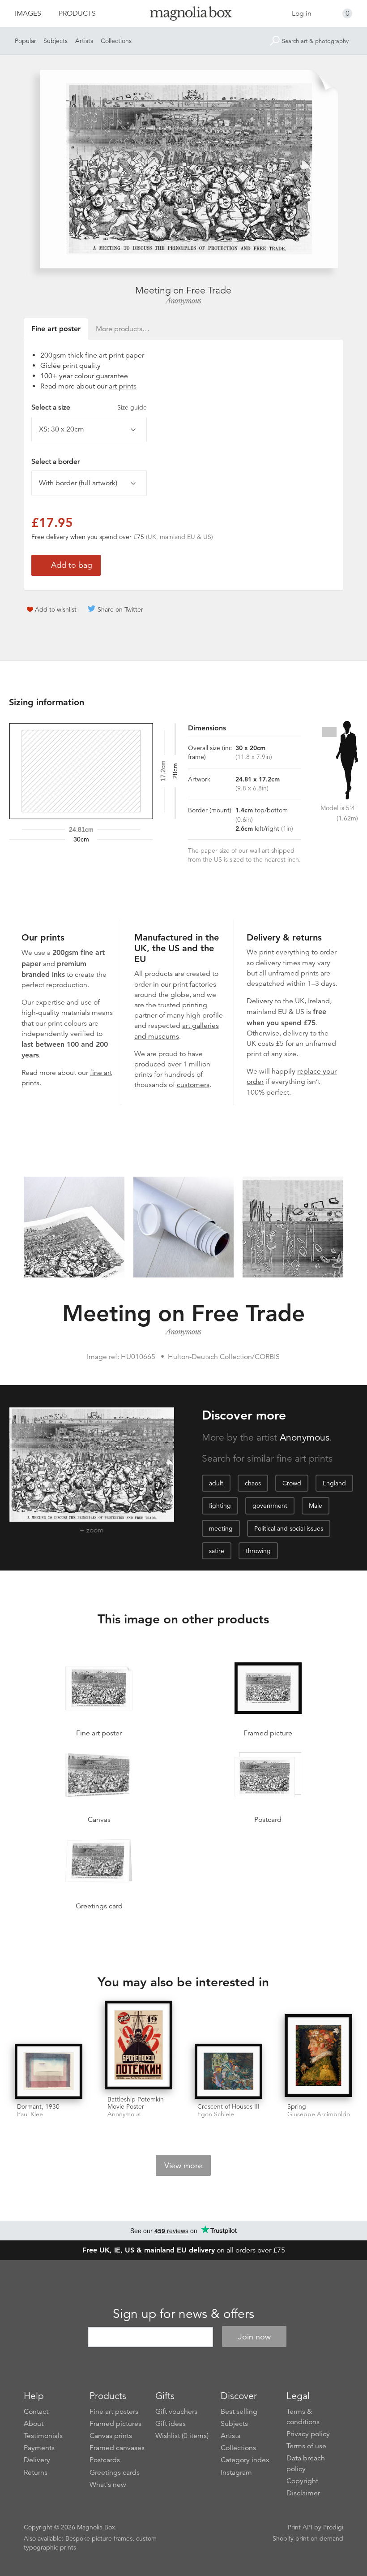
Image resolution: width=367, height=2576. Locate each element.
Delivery (260, 1001)
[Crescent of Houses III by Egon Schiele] (228, 2071)
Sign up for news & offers (183, 2314)
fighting (220, 1506)
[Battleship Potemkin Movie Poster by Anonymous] (139, 2046)
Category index (245, 2460)
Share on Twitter (120, 609)
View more (183, 2166)
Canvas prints (111, 2436)
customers (193, 1085)
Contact (36, 2412)
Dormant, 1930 (38, 2106)
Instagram (236, 2472)
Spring (297, 2106)
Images (28, 13)
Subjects (55, 41)
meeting (221, 1528)
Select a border (55, 462)
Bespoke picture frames (99, 2538)
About (34, 2424)
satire (217, 1551)
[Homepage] (184, 15)
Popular (26, 41)
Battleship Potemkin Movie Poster (136, 2103)
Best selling (239, 2412)
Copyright (302, 2481)
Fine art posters (114, 2412)
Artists (84, 41)
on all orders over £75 (184, 2250)
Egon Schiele (216, 2114)
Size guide (132, 407)
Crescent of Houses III (228, 2106)
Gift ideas (171, 2424)
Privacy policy (308, 2434)
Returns (36, 2472)
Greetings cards (115, 2472)
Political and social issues (289, 1528)
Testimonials (43, 2436)
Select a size (89, 407)
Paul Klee (30, 2114)
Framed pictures (115, 2424)
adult (216, 1483)
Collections (116, 41)
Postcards (105, 2460)
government (270, 1506)
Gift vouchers (176, 2412)
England (334, 1483)
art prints (123, 386)
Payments (39, 2448)
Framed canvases (117, 2448)
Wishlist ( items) (182, 2436)
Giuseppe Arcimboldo (319, 2114)
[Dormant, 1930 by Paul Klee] (49, 2071)
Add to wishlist (56, 609)
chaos (253, 1483)
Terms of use (306, 2446)
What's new (108, 2485)
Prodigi (333, 2527)
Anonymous (183, 301)
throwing (258, 1551)
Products (77, 13)
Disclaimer (303, 2493)
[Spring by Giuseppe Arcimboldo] (318, 2056)
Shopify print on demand (308, 2538)
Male (316, 1506)
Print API (300, 2527)
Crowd (292, 1483)
